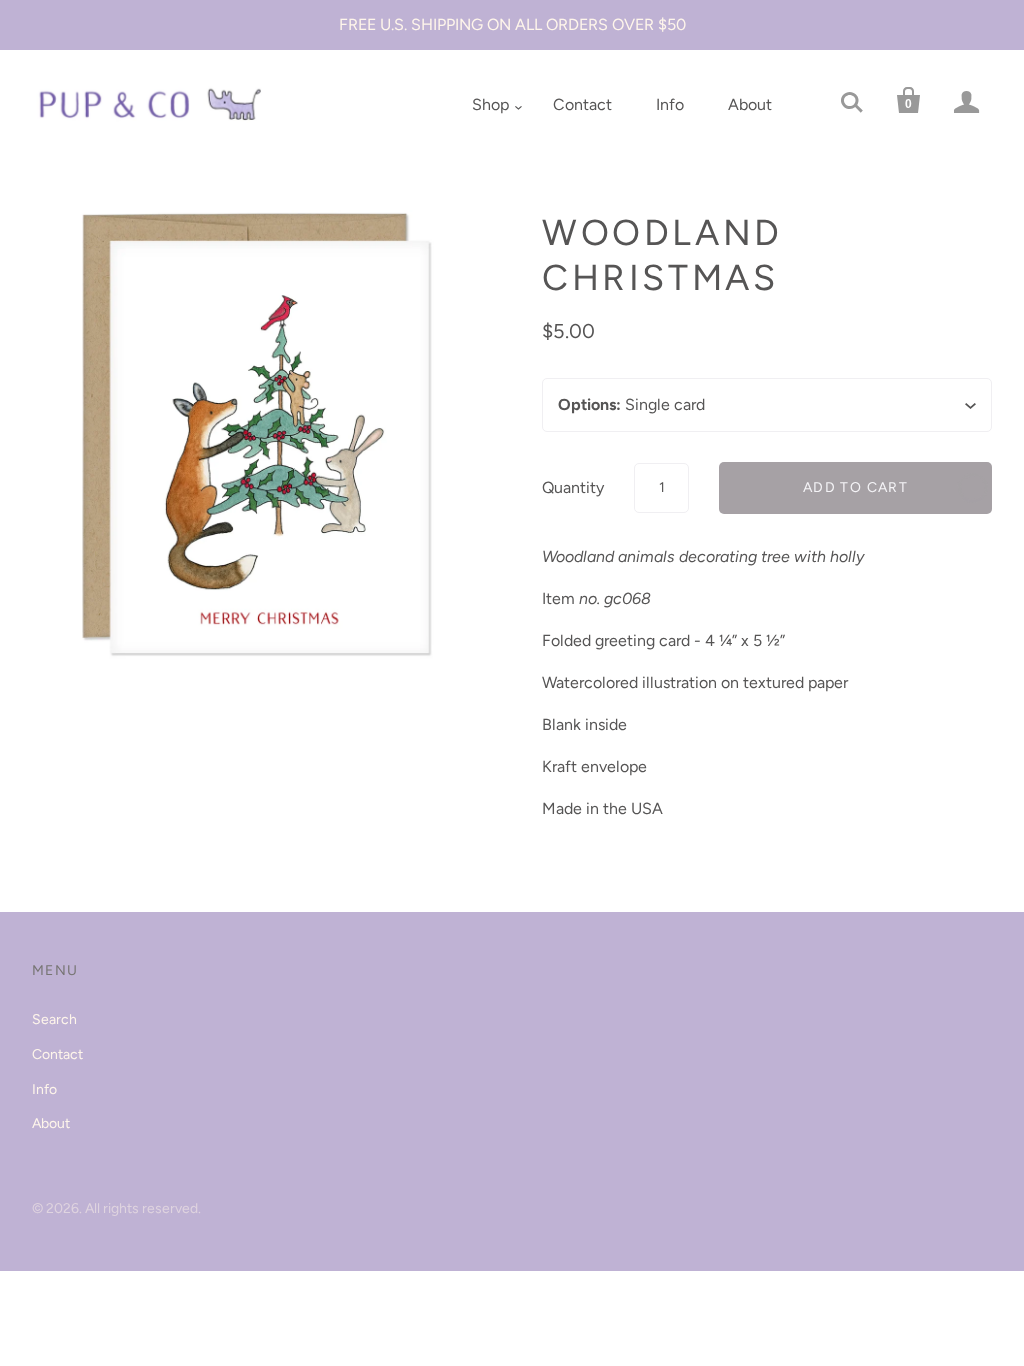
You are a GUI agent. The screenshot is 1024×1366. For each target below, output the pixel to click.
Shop (490, 104)
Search (54, 1019)
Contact (582, 104)
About (750, 104)
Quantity (573, 487)
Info (670, 104)
